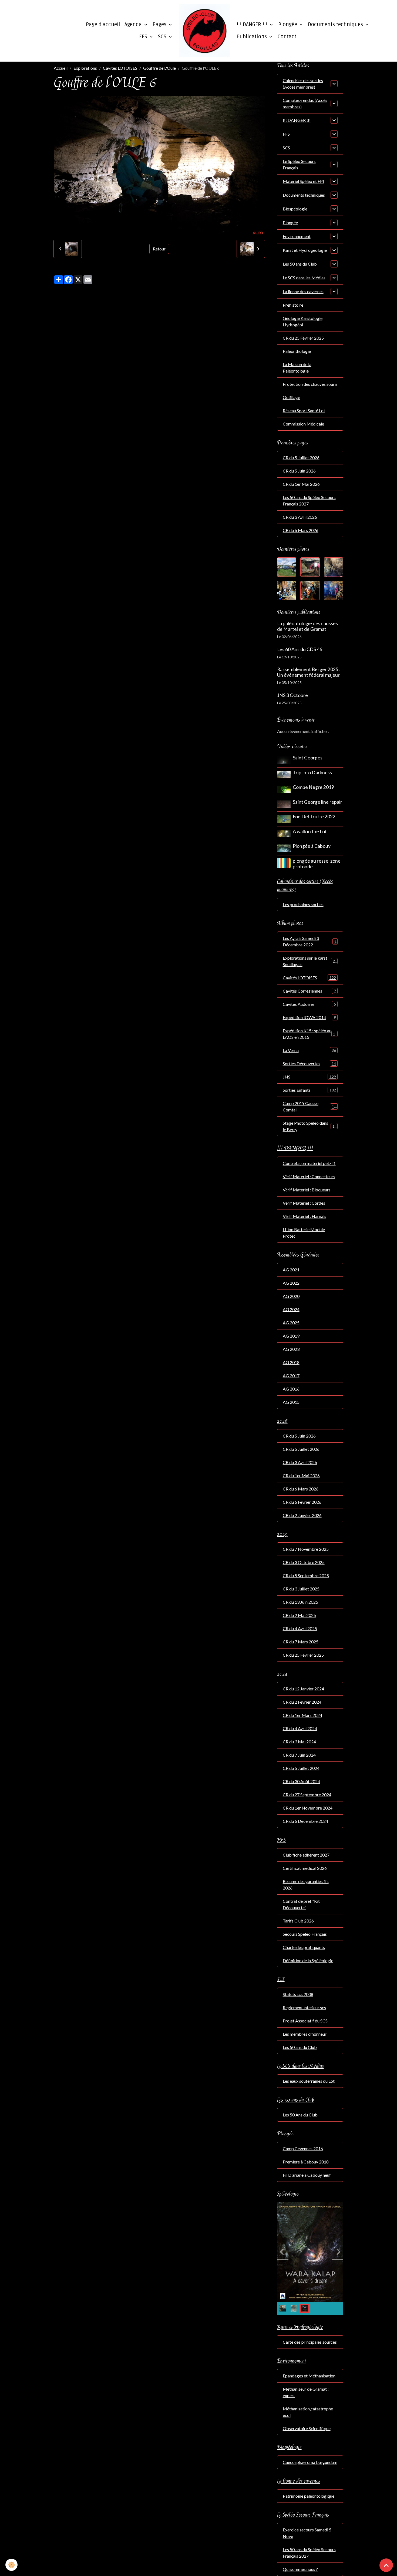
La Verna (309, 1050)
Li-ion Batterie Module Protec (304, 1233)
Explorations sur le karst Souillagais (310, 961)
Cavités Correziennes (309, 991)
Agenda (134, 25)
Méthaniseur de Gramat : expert (306, 2392)
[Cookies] (11, 2565)
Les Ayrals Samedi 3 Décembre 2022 (310, 941)
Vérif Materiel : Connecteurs (309, 1176)
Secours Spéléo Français (305, 1934)
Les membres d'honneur (305, 2034)
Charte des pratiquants (304, 1947)
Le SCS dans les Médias (304, 278)
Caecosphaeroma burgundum (310, 2462)
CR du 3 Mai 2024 (299, 1742)
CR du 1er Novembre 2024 (308, 1808)
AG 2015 (291, 1402)
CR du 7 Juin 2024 (299, 1755)
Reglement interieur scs (304, 2007)
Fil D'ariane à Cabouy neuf (307, 2175)
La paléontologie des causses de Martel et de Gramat (307, 626)
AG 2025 (291, 1323)
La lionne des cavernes (303, 291)
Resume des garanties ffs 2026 (306, 1885)
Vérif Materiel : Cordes (304, 1203)
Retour (159, 249)
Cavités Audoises (309, 1004)
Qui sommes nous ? (300, 2569)
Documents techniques (336, 25)
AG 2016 (291, 1389)
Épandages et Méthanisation (309, 2376)
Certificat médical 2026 (305, 1868)
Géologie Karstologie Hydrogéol (303, 321)
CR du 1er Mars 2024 (302, 1715)
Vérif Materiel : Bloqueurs (307, 1190)
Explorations (85, 68)
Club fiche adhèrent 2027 (306, 1855)
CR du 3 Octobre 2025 (304, 1562)
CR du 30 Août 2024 (301, 1781)
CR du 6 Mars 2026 (301, 530)
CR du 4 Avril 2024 (300, 1728)
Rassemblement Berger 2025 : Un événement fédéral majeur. (309, 672)
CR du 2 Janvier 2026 (302, 1515)
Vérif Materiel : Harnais (305, 1216)
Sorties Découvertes (309, 1063)
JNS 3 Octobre (292, 695)
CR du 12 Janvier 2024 (303, 1689)
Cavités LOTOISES (120, 68)
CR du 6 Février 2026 (302, 1502)
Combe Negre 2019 (313, 787)
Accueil (61, 68)
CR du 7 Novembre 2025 (306, 1549)
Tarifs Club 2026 (298, 1921)
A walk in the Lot (310, 831)
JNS (309, 1077)
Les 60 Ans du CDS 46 (300, 649)
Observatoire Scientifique (307, 2428)
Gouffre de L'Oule (159, 68)
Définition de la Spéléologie (308, 1960)
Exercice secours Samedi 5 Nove (307, 2533)
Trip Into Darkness (312, 773)
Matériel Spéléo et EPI (303, 181)
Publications (252, 37)
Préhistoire (293, 305)
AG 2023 (291, 1349)
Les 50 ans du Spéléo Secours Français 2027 (309, 500)
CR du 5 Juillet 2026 (301, 458)
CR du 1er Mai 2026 (301, 484)
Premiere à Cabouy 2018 (306, 2162)
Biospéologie (295, 209)
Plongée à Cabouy (312, 846)
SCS (163, 37)
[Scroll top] (386, 2565)
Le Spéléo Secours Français (299, 164)
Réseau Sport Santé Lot (304, 411)
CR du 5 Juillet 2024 (301, 1768)
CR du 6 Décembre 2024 (305, 1821)
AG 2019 (291, 1336)
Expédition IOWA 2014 (309, 1017)
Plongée (288, 25)
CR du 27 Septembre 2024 (307, 1795)
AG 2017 (291, 1376)
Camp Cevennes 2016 (303, 2148)
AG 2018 (291, 1362)
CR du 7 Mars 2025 (301, 1642)
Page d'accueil (103, 25)
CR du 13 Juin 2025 (300, 1602)
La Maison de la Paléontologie (297, 368)
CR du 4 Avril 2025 (300, 1628)
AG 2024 (291, 1309)
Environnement (297, 236)
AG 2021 (291, 1270)
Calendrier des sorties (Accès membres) (303, 84)
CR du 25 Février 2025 (303, 338)
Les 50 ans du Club (300, 264)
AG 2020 (291, 1296)
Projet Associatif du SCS (305, 2021)
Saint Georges (308, 758)
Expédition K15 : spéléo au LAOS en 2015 (310, 1034)
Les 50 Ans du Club (300, 2115)
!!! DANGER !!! (253, 25)
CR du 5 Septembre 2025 (306, 1575)
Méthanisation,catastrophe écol (308, 2412)
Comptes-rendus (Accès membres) (305, 103)
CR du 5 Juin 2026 (299, 471)
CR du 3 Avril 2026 (300, 517)
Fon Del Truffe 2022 (314, 817)
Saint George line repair (317, 802)
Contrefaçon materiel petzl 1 (309, 1163)
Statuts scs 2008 (298, 1994)
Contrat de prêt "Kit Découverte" (301, 1904)
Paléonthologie (297, 351)
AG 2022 (291, 1283)
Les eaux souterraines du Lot (309, 2081)
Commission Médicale (303, 424)
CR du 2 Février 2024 (302, 1702)
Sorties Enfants (309, 1090)
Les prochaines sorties (303, 904)
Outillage (291, 397)
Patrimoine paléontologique (309, 2496)
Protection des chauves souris (310, 384)
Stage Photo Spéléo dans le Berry (310, 1126)
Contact (287, 37)
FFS (144, 37)
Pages (160, 25)
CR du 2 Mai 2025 (299, 1615)
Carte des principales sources (310, 2342)
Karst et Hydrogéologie (305, 250)
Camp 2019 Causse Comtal (309, 1106)
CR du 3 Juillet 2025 (301, 1589)
